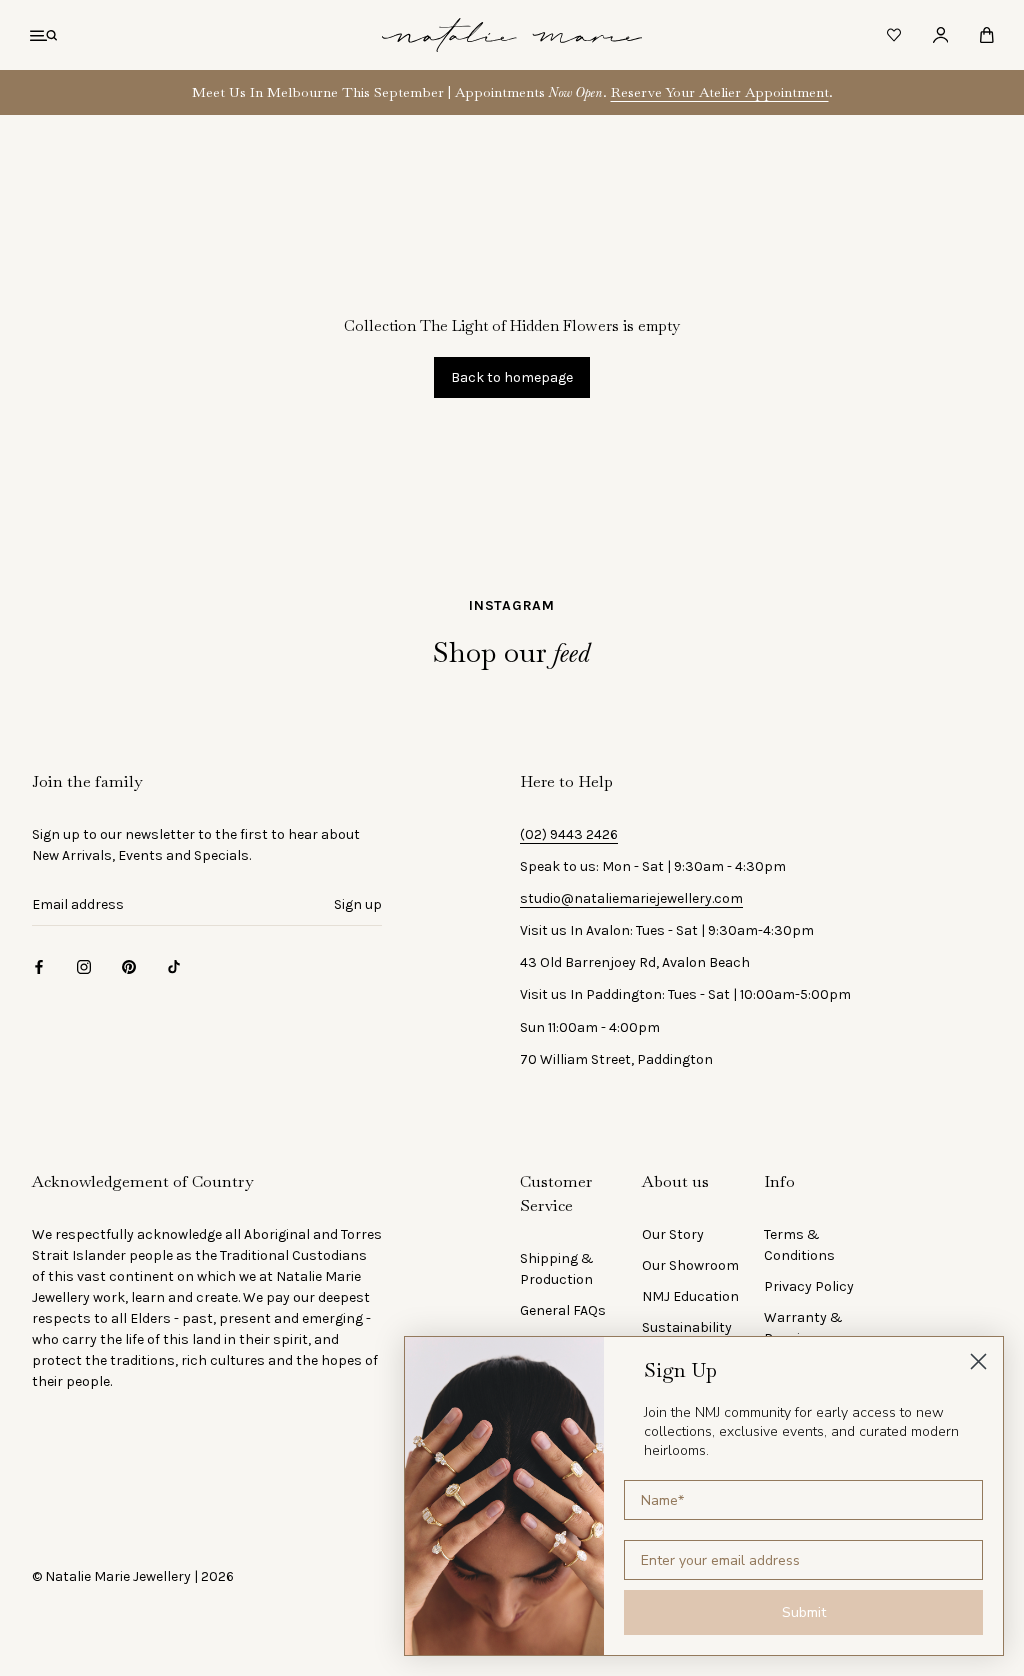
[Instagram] (84, 966)
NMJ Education (690, 1296)
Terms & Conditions (799, 1245)
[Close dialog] (978, 1361)
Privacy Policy (809, 1286)
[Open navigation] (43, 35)
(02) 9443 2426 (569, 834)
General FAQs (563, 1310)
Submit (804, 1612)
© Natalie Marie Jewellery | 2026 (133, 1576)
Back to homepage (512, 377)
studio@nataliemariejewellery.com (631, 898)
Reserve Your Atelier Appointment (720, 92)
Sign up (358, 904)
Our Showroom (690, 1265)
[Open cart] (987, 35)
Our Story (673, 1234)
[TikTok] (174, 966)
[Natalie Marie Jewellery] (512, 35)
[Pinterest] (129, 966)
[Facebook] (39, 966)
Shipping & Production (557, 1269)
